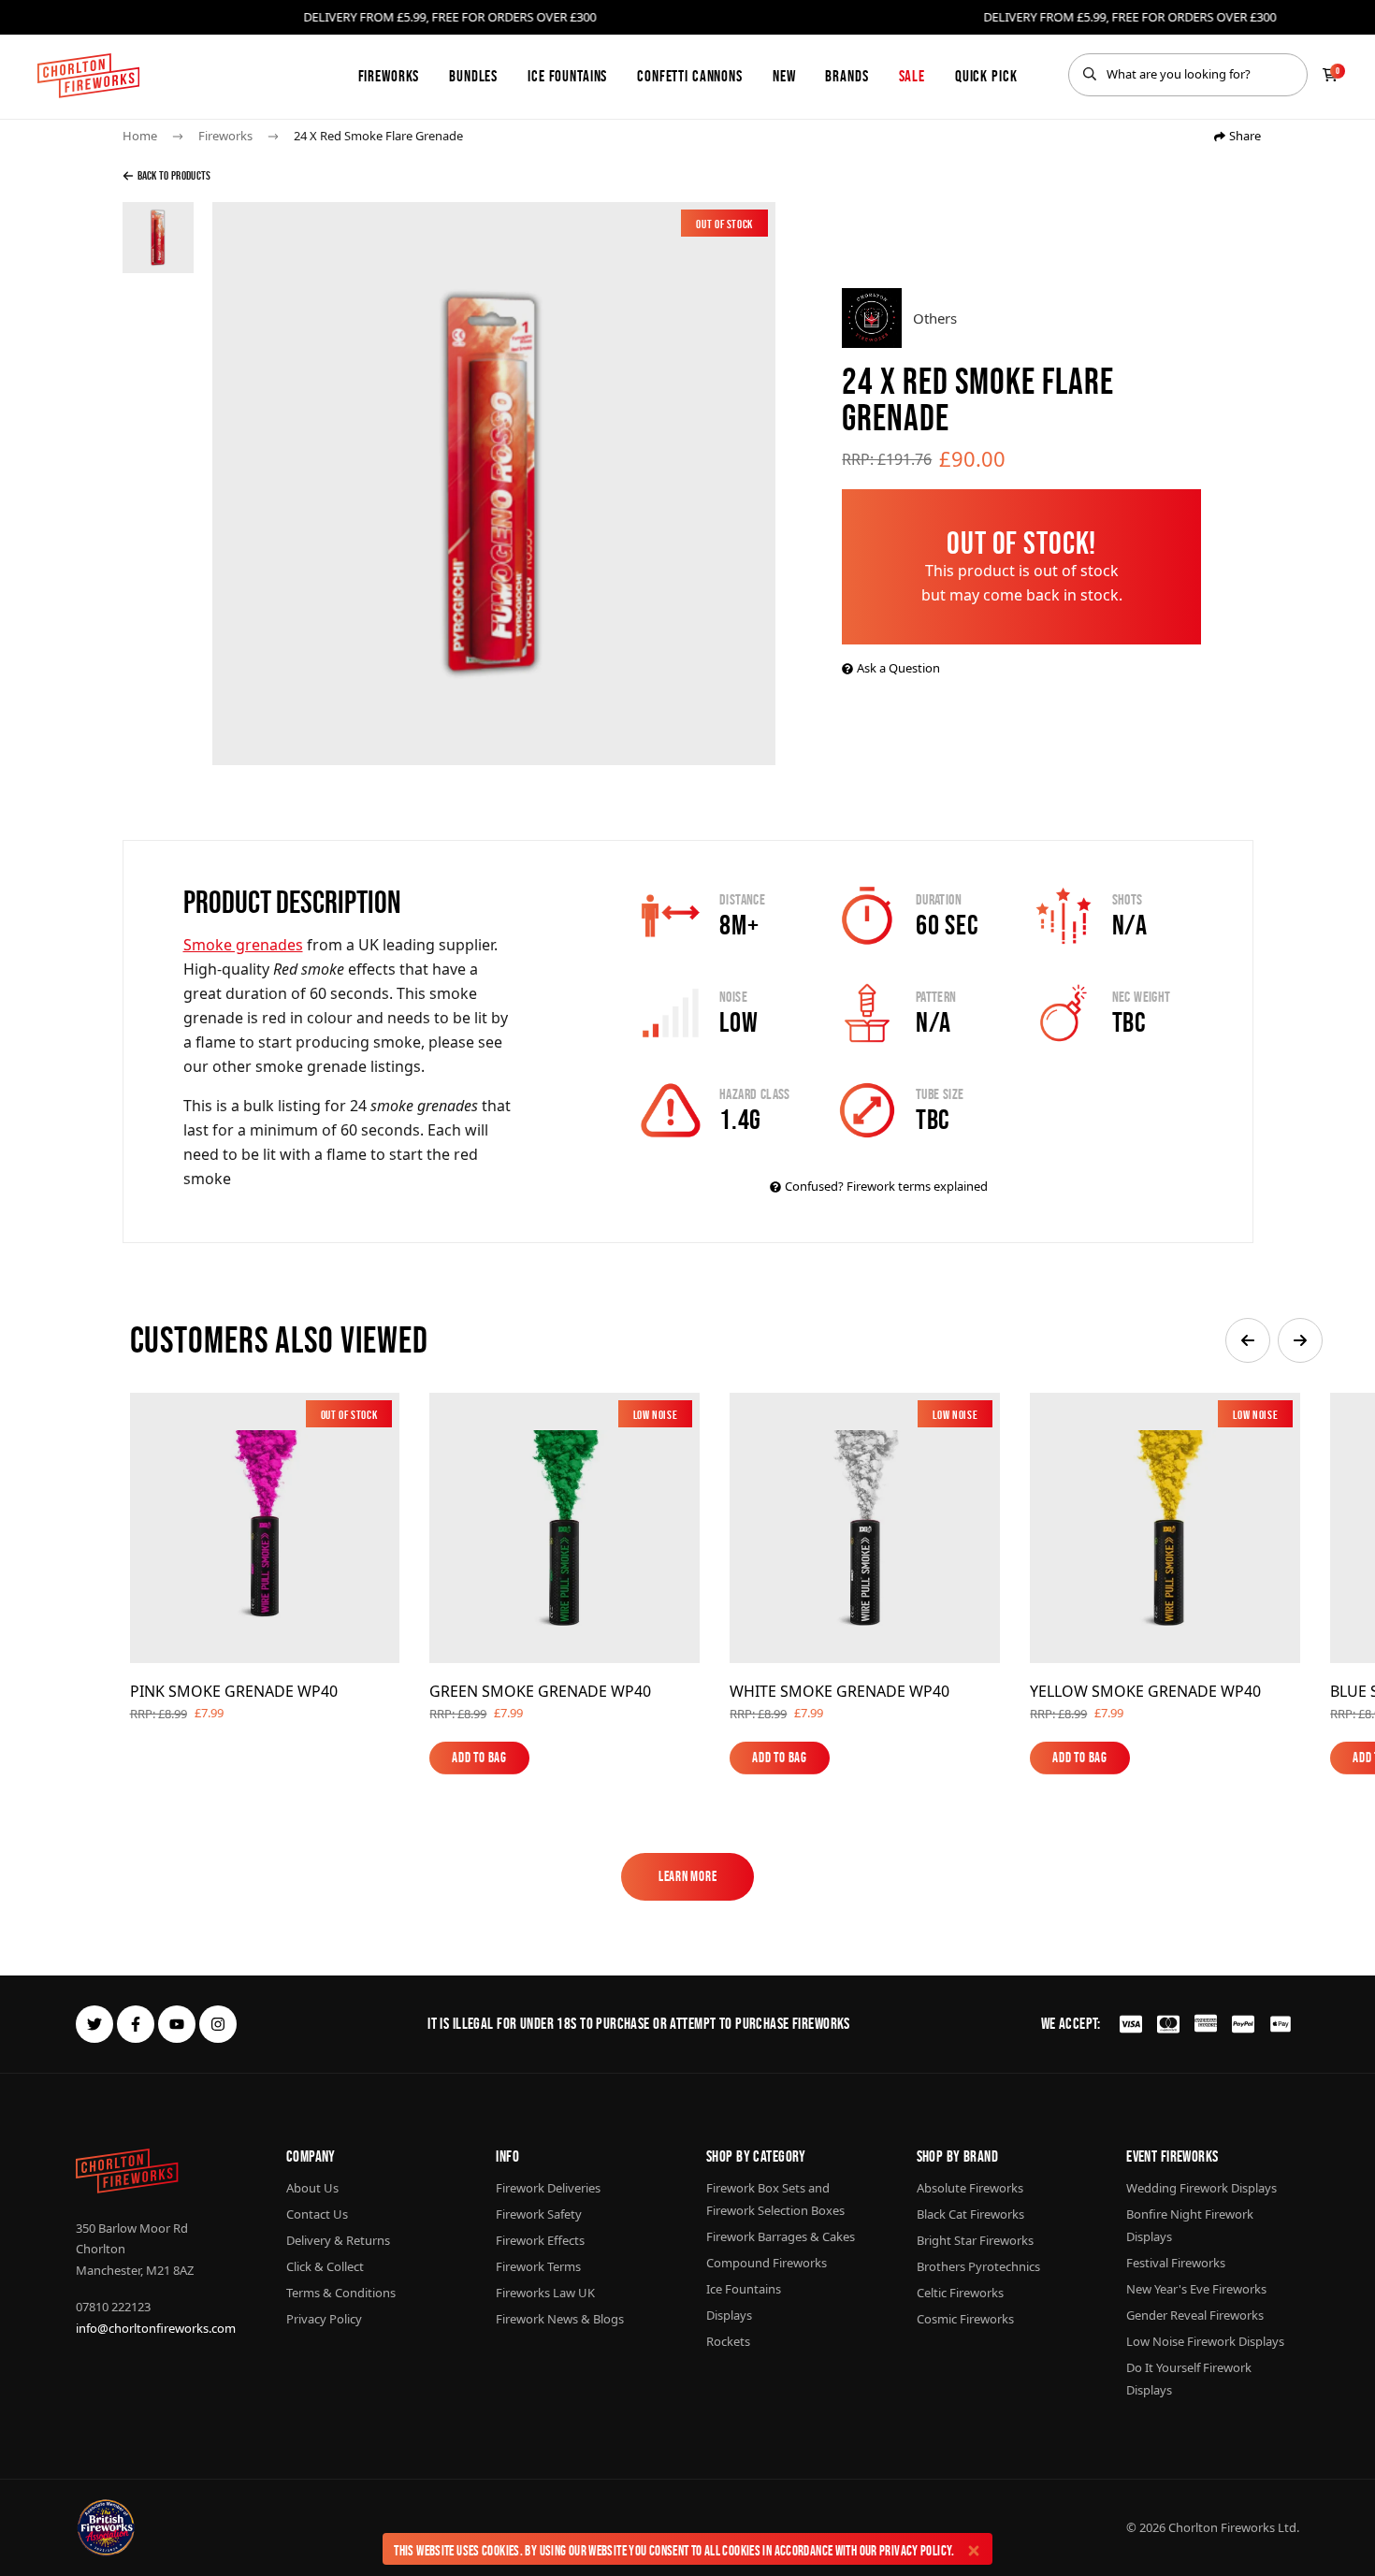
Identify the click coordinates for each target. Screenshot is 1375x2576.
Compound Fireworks (767, 2263)
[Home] (88, 76)
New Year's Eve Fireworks (1196, 2289)
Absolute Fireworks (970, 2188)
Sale (912, 76)
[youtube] (177, 2024)
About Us (312, 2188)
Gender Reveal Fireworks (1195, 2315)
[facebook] (136, 2024)
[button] (1248, 1340)
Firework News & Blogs (560, 2319)
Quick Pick (986, 76)
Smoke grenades (243, 945)
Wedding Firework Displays (1201, 2188)
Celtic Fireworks (960, 2293)
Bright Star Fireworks (975, 2240)
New (784, 76)
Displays (729, 2315)
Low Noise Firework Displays (1205, 2341)
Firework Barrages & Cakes (781, 2236)
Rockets (728, 2341)
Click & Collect (325, 2266)
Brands (847, 76)
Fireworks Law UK (545, 2293)
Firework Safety (539, 2214)
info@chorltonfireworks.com (156, 2328)
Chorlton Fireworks (1222, 2527)
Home (140, 136)
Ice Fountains (567, 76)
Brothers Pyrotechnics (978, 2266)
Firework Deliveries (548, 2188)
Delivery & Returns (338, 2240)
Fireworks (389, 76)
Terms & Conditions (341, 2293)
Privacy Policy (915, 2550)
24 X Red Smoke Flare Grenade (378, 136)
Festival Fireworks (1176, 2263)
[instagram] (218, 2024)
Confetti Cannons (690, 76)
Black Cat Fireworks (970, 2214)
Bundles (473, 76)
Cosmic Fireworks (965, 2319)
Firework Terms (538, 2266)
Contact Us (317, 2214)
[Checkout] (1330, 75)
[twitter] (94, 2024)
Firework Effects (540, 2240)
